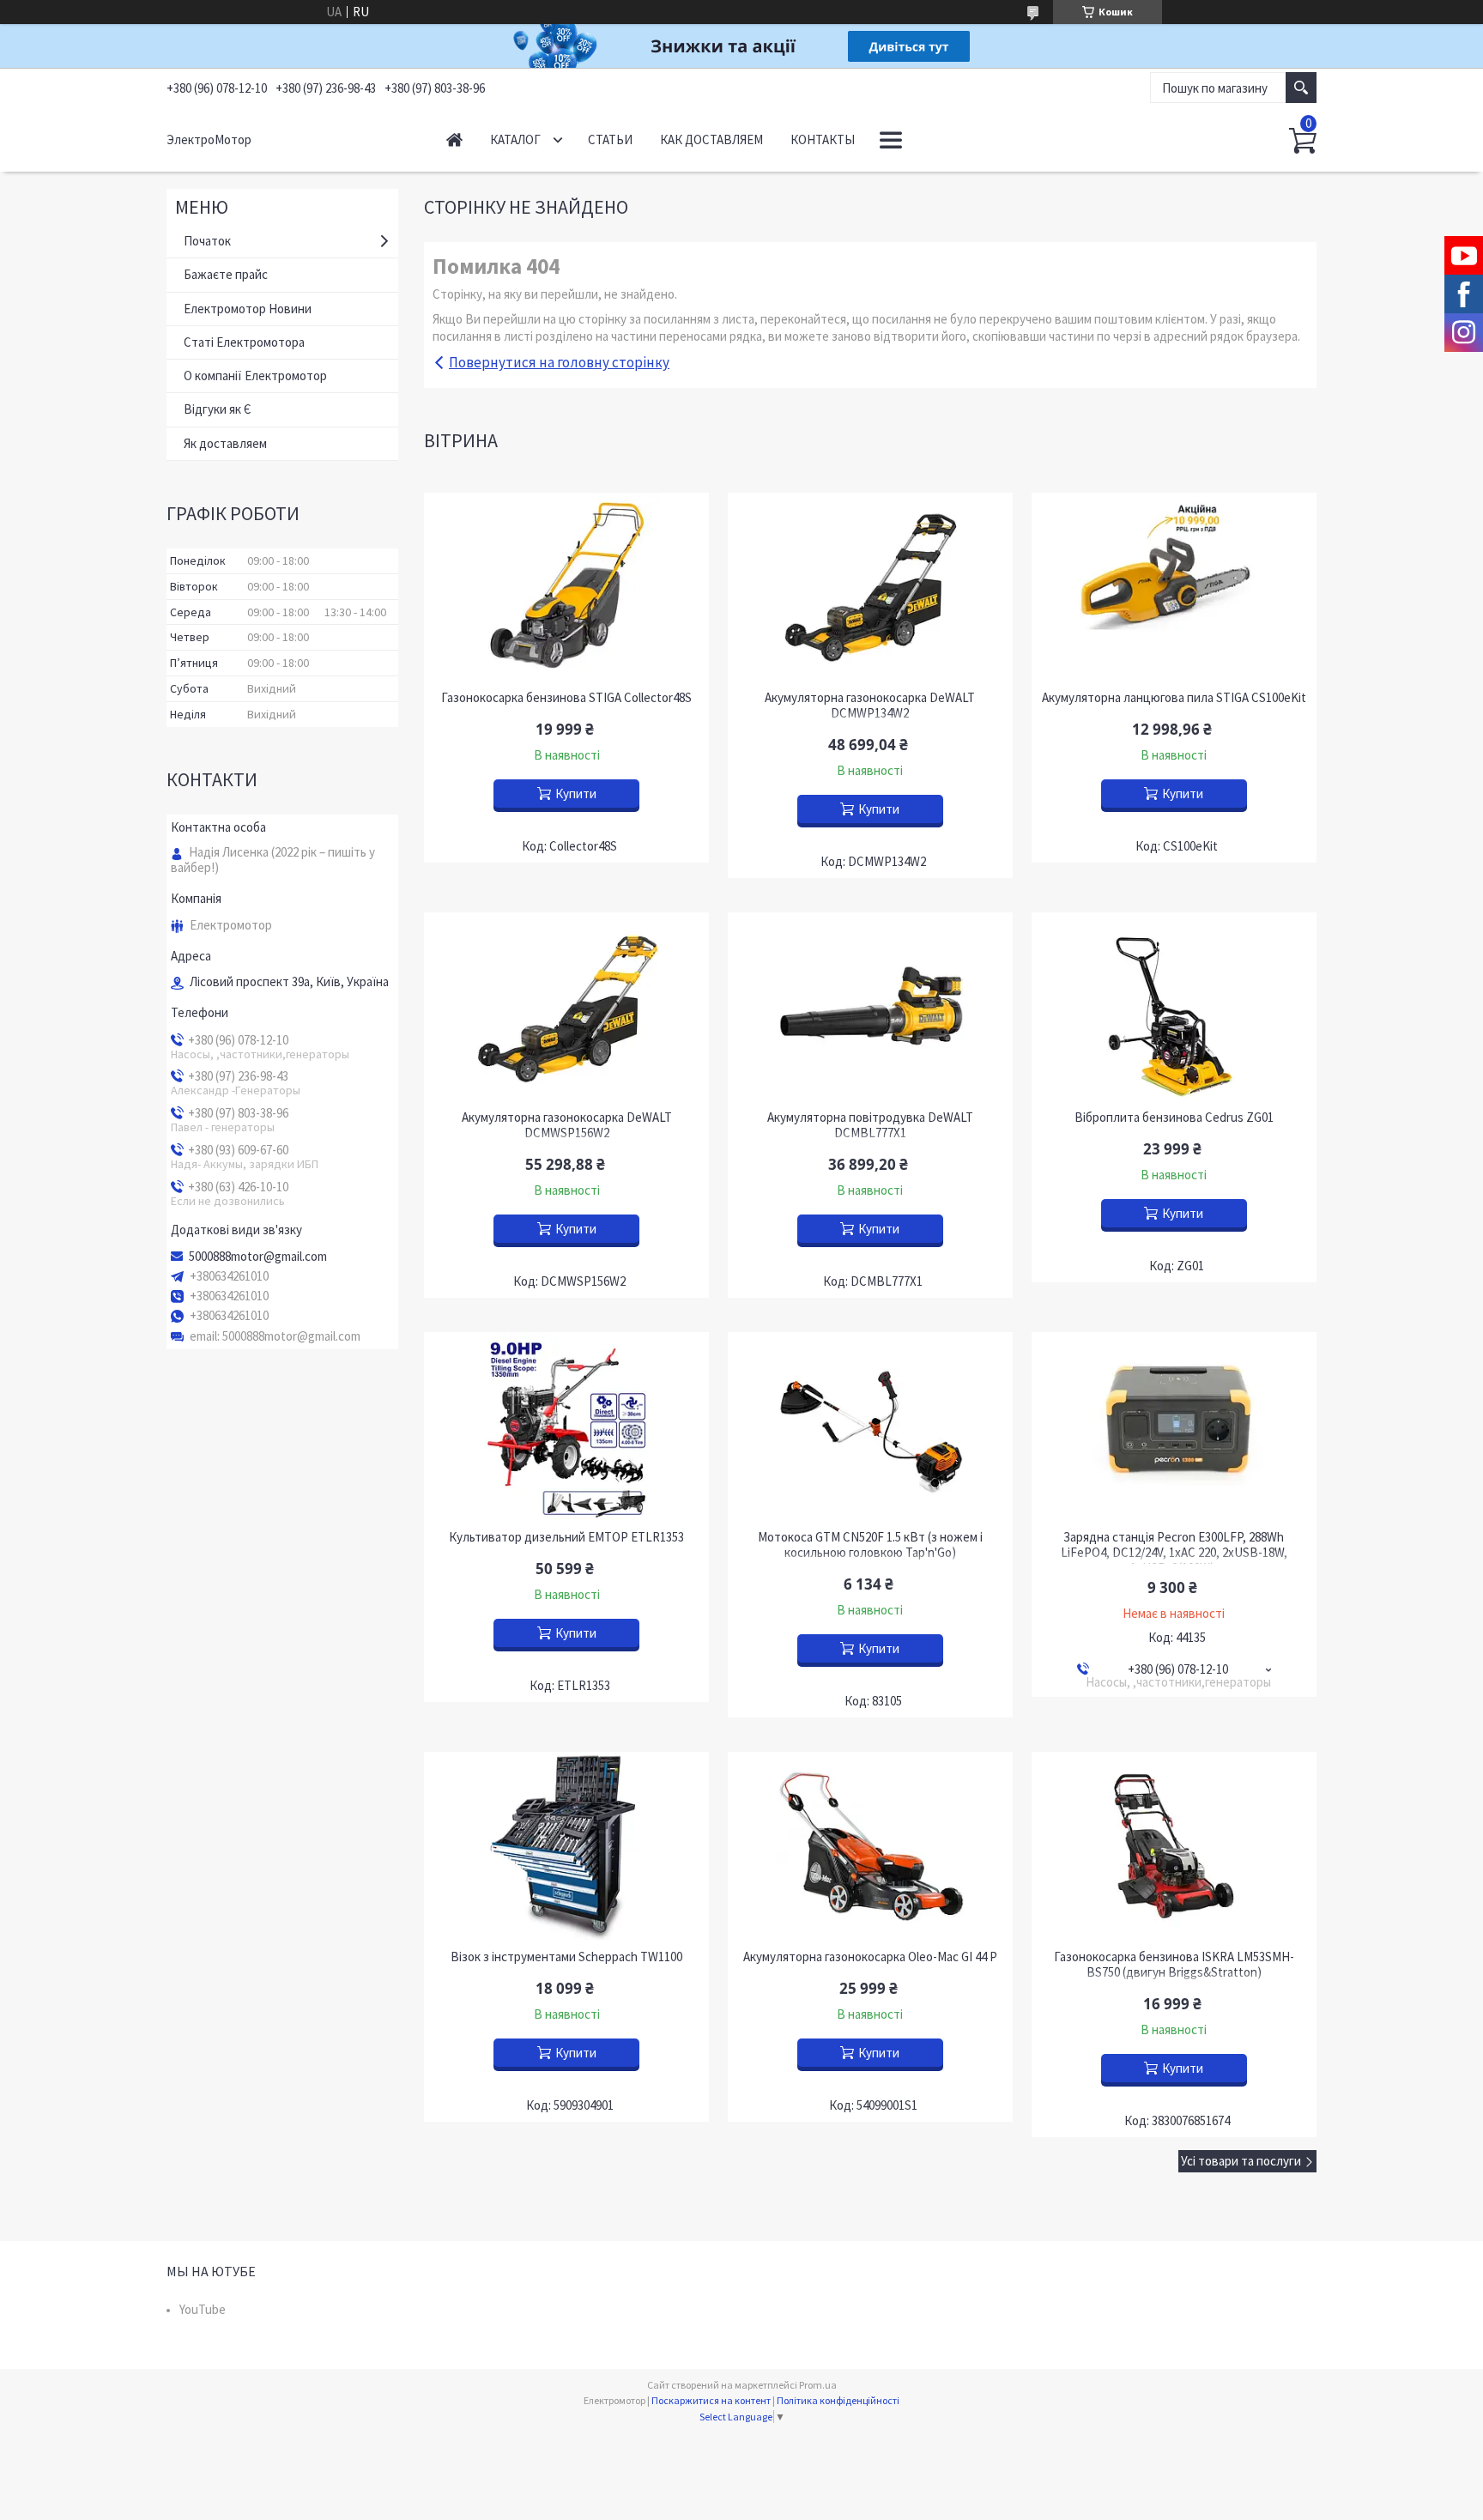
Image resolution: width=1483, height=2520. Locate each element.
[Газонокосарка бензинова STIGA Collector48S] (566, 587)
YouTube (203, 2309)
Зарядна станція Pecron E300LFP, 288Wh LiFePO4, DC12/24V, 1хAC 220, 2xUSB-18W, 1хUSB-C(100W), (1174, 1553)
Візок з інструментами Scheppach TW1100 (566, 1957)
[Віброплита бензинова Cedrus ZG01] (1174, 1007)
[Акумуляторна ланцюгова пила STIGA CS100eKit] (1174, 587)
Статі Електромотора (244, 342)
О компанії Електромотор (255, 376)
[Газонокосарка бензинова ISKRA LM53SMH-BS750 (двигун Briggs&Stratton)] (1174, 1846)
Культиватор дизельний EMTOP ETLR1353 (566, 1537)
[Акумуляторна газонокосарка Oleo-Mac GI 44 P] (870, 1846)
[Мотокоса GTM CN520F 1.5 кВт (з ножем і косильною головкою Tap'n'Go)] (870, 1427)
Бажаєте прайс (226, 274)
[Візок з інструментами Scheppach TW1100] (566, 1846)
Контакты (823, 139)
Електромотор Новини (248, 309)
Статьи (610, 139)
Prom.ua (818, 2385)
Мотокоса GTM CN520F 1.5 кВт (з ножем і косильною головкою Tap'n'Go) (870, 1545)
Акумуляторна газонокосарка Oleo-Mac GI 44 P (870, 1957)
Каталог (515, 139)
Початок (207, 241)
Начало (454, 139)
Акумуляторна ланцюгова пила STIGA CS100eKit (1174, 698)
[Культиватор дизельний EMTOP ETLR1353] (566, 1427)
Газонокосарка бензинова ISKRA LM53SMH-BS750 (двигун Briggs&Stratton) (1174, 1965)
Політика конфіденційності (838, 2400)
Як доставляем (225, 443)
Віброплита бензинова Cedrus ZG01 (1174, 1118)
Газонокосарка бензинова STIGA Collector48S (566, 698)
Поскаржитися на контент (711, 2400)
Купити (576, 794)
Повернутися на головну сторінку (559, 362)
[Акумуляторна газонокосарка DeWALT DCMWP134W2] (870, 587)
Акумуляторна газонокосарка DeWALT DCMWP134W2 (870, 706)
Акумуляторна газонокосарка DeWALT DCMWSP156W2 (567, 1125)
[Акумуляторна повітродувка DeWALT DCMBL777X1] (870, 1007)
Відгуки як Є (218, 409)
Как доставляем (711, 139)
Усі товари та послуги (1241, 2161)
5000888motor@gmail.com (258, 1257)
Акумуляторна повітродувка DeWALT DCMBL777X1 (870, 1125)
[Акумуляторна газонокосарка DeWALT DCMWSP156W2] (566, 1007)
